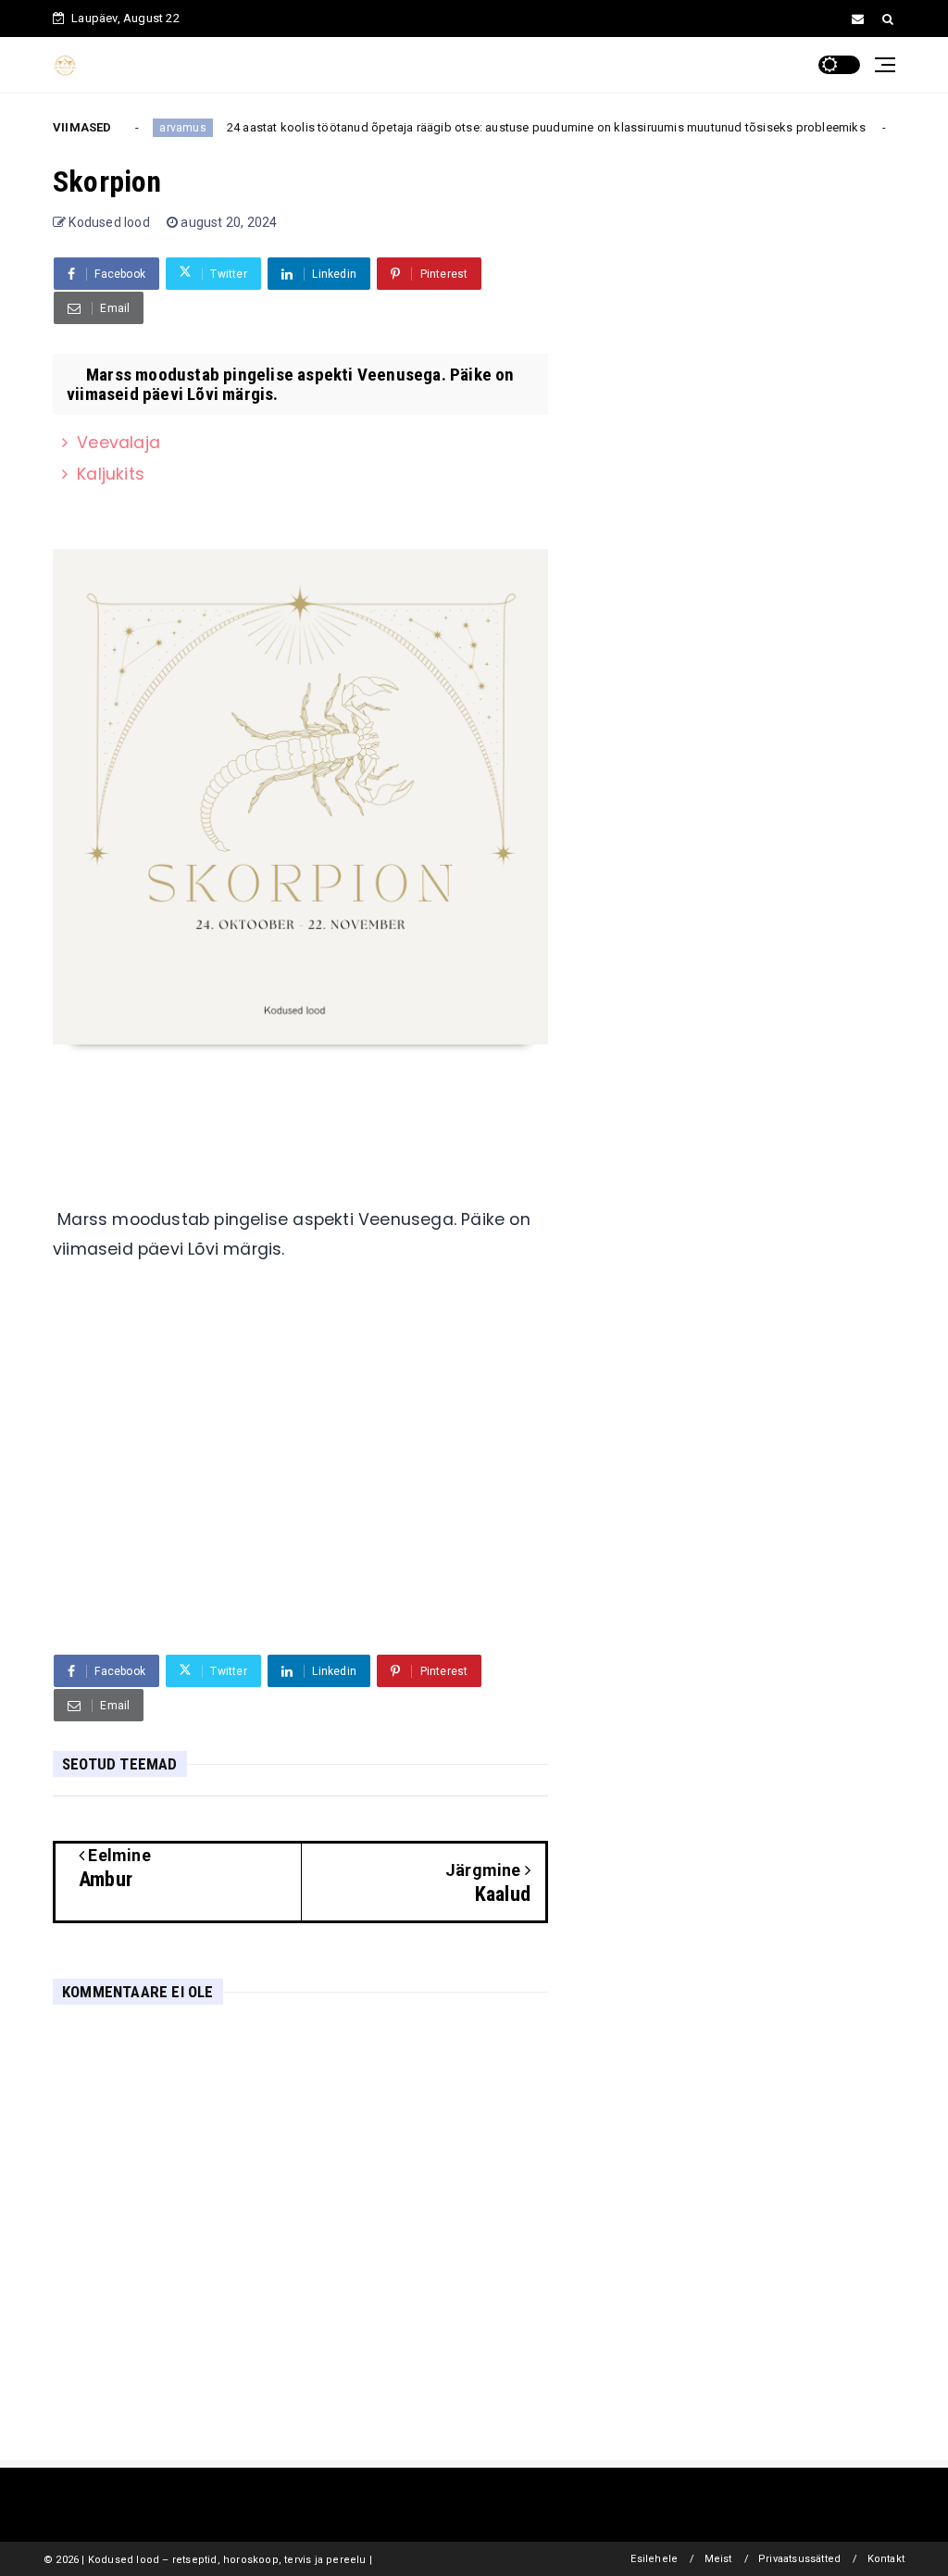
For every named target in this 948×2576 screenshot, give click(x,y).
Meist (718, 2559)
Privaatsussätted (799, 2559)
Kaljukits (111, 474)
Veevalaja (118, 443)
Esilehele (654, 2559)
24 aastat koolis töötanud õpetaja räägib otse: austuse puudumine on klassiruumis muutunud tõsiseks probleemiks (525, 127)
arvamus (161, 128)
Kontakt (886, 2559)
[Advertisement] (300, 1497)
